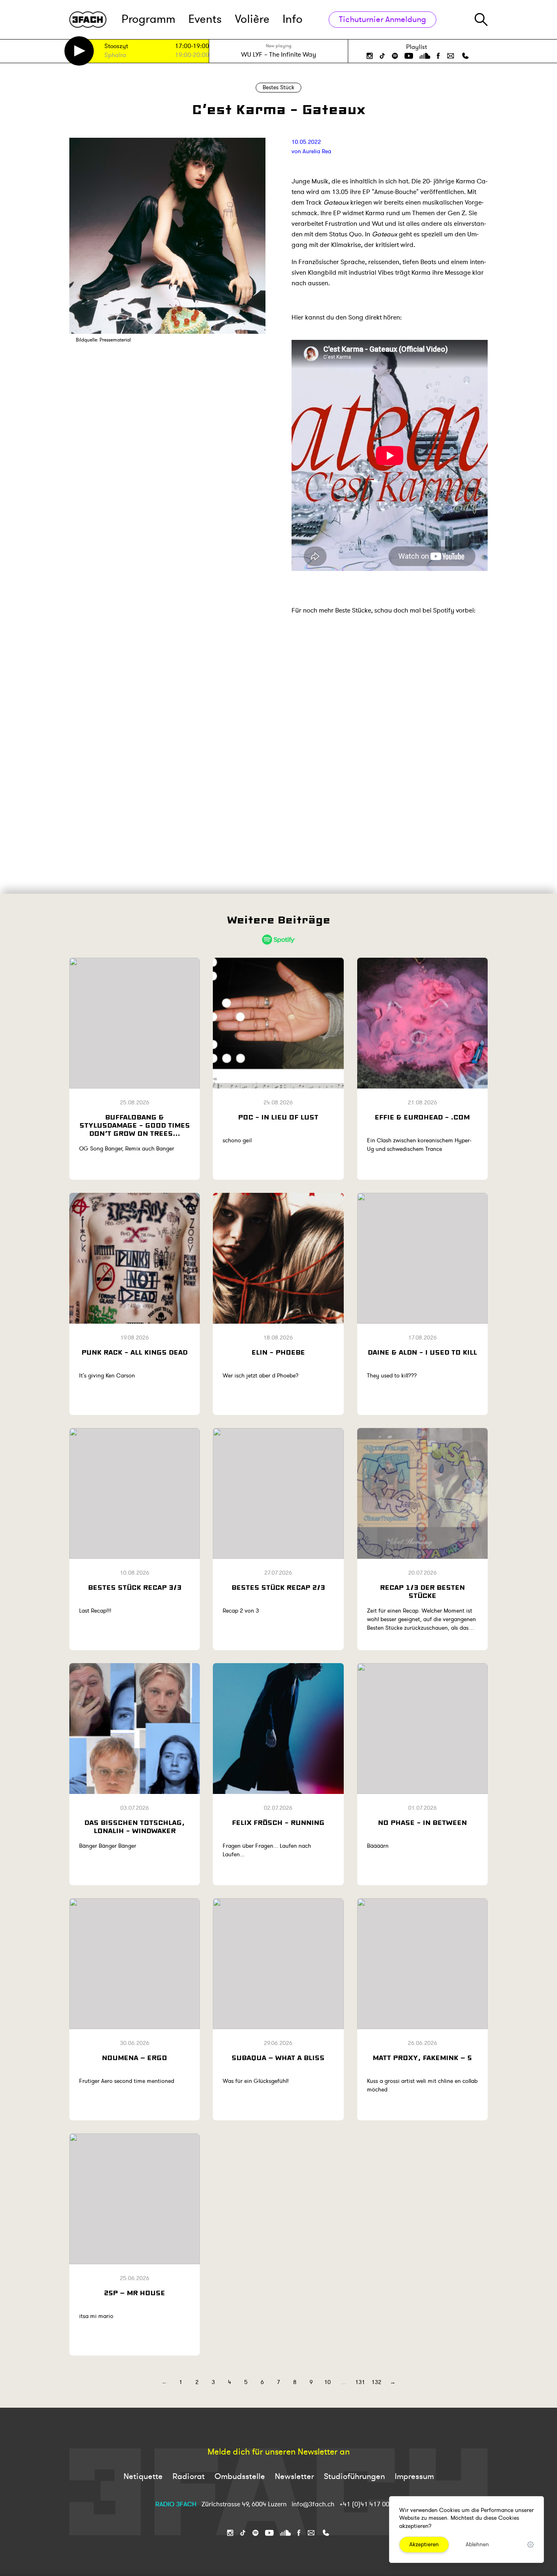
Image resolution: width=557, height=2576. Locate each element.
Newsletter (294, 2476)
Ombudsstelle (240, 2476)
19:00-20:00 (192, 55)
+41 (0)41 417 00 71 (369, 2504)
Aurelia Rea (317, 151)
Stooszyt (116, 47)
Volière (252, 19)
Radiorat (189, 2476)
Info (293, 19)
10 (327, 2382)
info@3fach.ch (314, 2504)
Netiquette (143, 2476)
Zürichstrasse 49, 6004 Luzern (244, 2504)
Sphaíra (115, 56)
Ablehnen (477, 2544)
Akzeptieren (424, 2544)
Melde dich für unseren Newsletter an (279, 2452)
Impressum (414, 2476)
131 (360, 2382)
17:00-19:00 (192, 46)
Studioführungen (354, 2476)
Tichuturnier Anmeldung (382, 19)
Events (205, 19)
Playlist (417, 47)
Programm (148, 19)
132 (376, 2382)
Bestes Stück (278, 87)
